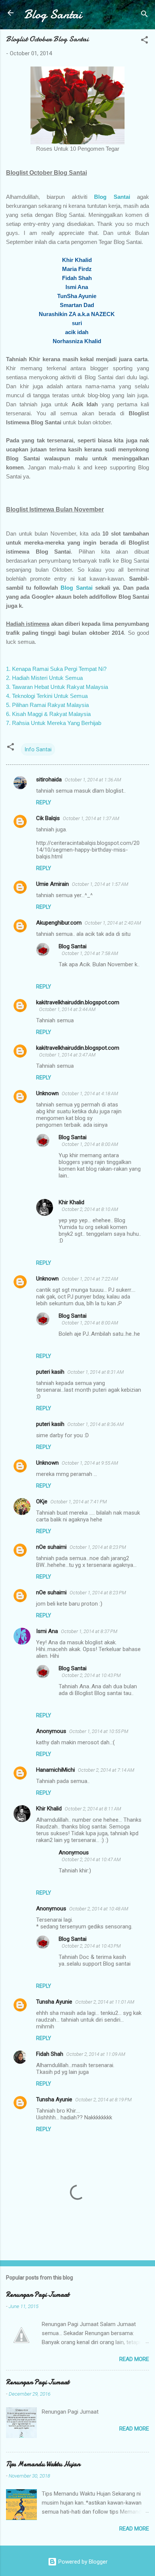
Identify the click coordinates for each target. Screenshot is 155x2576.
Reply (44, 802)
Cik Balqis (48, 818)
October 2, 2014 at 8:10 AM (90, 1209)
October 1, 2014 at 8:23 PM (98, 1547)
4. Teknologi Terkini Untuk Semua (47, 696)
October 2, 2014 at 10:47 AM (91, 1859)
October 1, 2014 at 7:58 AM (90, 953)
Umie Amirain (52, 884)
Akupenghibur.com (59, 923)
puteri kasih (50, 1372)
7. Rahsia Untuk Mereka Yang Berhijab (54, 723)
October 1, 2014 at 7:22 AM (90, 1279)
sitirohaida (49, 779)
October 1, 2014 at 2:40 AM (113, 923)
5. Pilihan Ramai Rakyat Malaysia (47, 705)
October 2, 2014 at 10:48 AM (99, 1909)
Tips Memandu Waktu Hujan (43, 2464)
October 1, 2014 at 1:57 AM (100, 884)
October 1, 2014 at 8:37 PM (89, 1631)
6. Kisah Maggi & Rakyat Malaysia (48, 714)
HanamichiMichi (55, 1770)
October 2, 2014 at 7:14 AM (106, 1770)
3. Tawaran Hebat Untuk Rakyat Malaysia (57, 687)
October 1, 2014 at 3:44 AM (67, 1009)
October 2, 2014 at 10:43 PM (91, 1675)
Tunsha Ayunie (54, 2002)
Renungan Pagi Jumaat (38, 2295)
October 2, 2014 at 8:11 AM (93, 1809)
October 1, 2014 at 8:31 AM (96, 1372)
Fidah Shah (50, 2054)
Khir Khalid (71, 1202)
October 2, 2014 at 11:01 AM (105, 2002)
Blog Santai (53, 14)
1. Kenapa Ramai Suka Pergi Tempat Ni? (56, 669)
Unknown (47, 1093)
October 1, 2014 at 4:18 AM (90, 1094)
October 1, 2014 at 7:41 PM (79, 1502)
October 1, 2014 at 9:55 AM (90, 1463)
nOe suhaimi (51, 1547)
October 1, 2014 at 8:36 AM (96, 1424)
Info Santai (38, 749)
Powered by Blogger (82, 2562)
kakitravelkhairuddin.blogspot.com (78, 1002)
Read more (134, 2359)
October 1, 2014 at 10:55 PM (99, 1731)
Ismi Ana (47, 1631)
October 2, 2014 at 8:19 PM (103, 2100)
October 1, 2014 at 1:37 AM (91, 818)
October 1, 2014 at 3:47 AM (67, 1055)
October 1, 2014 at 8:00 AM (90, 1144)
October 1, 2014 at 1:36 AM (93, 780)
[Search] (144, 15)
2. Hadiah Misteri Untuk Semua (44, 678)
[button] (144, 41)
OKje (42, 1501)
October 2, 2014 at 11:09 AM (96, 2054)
